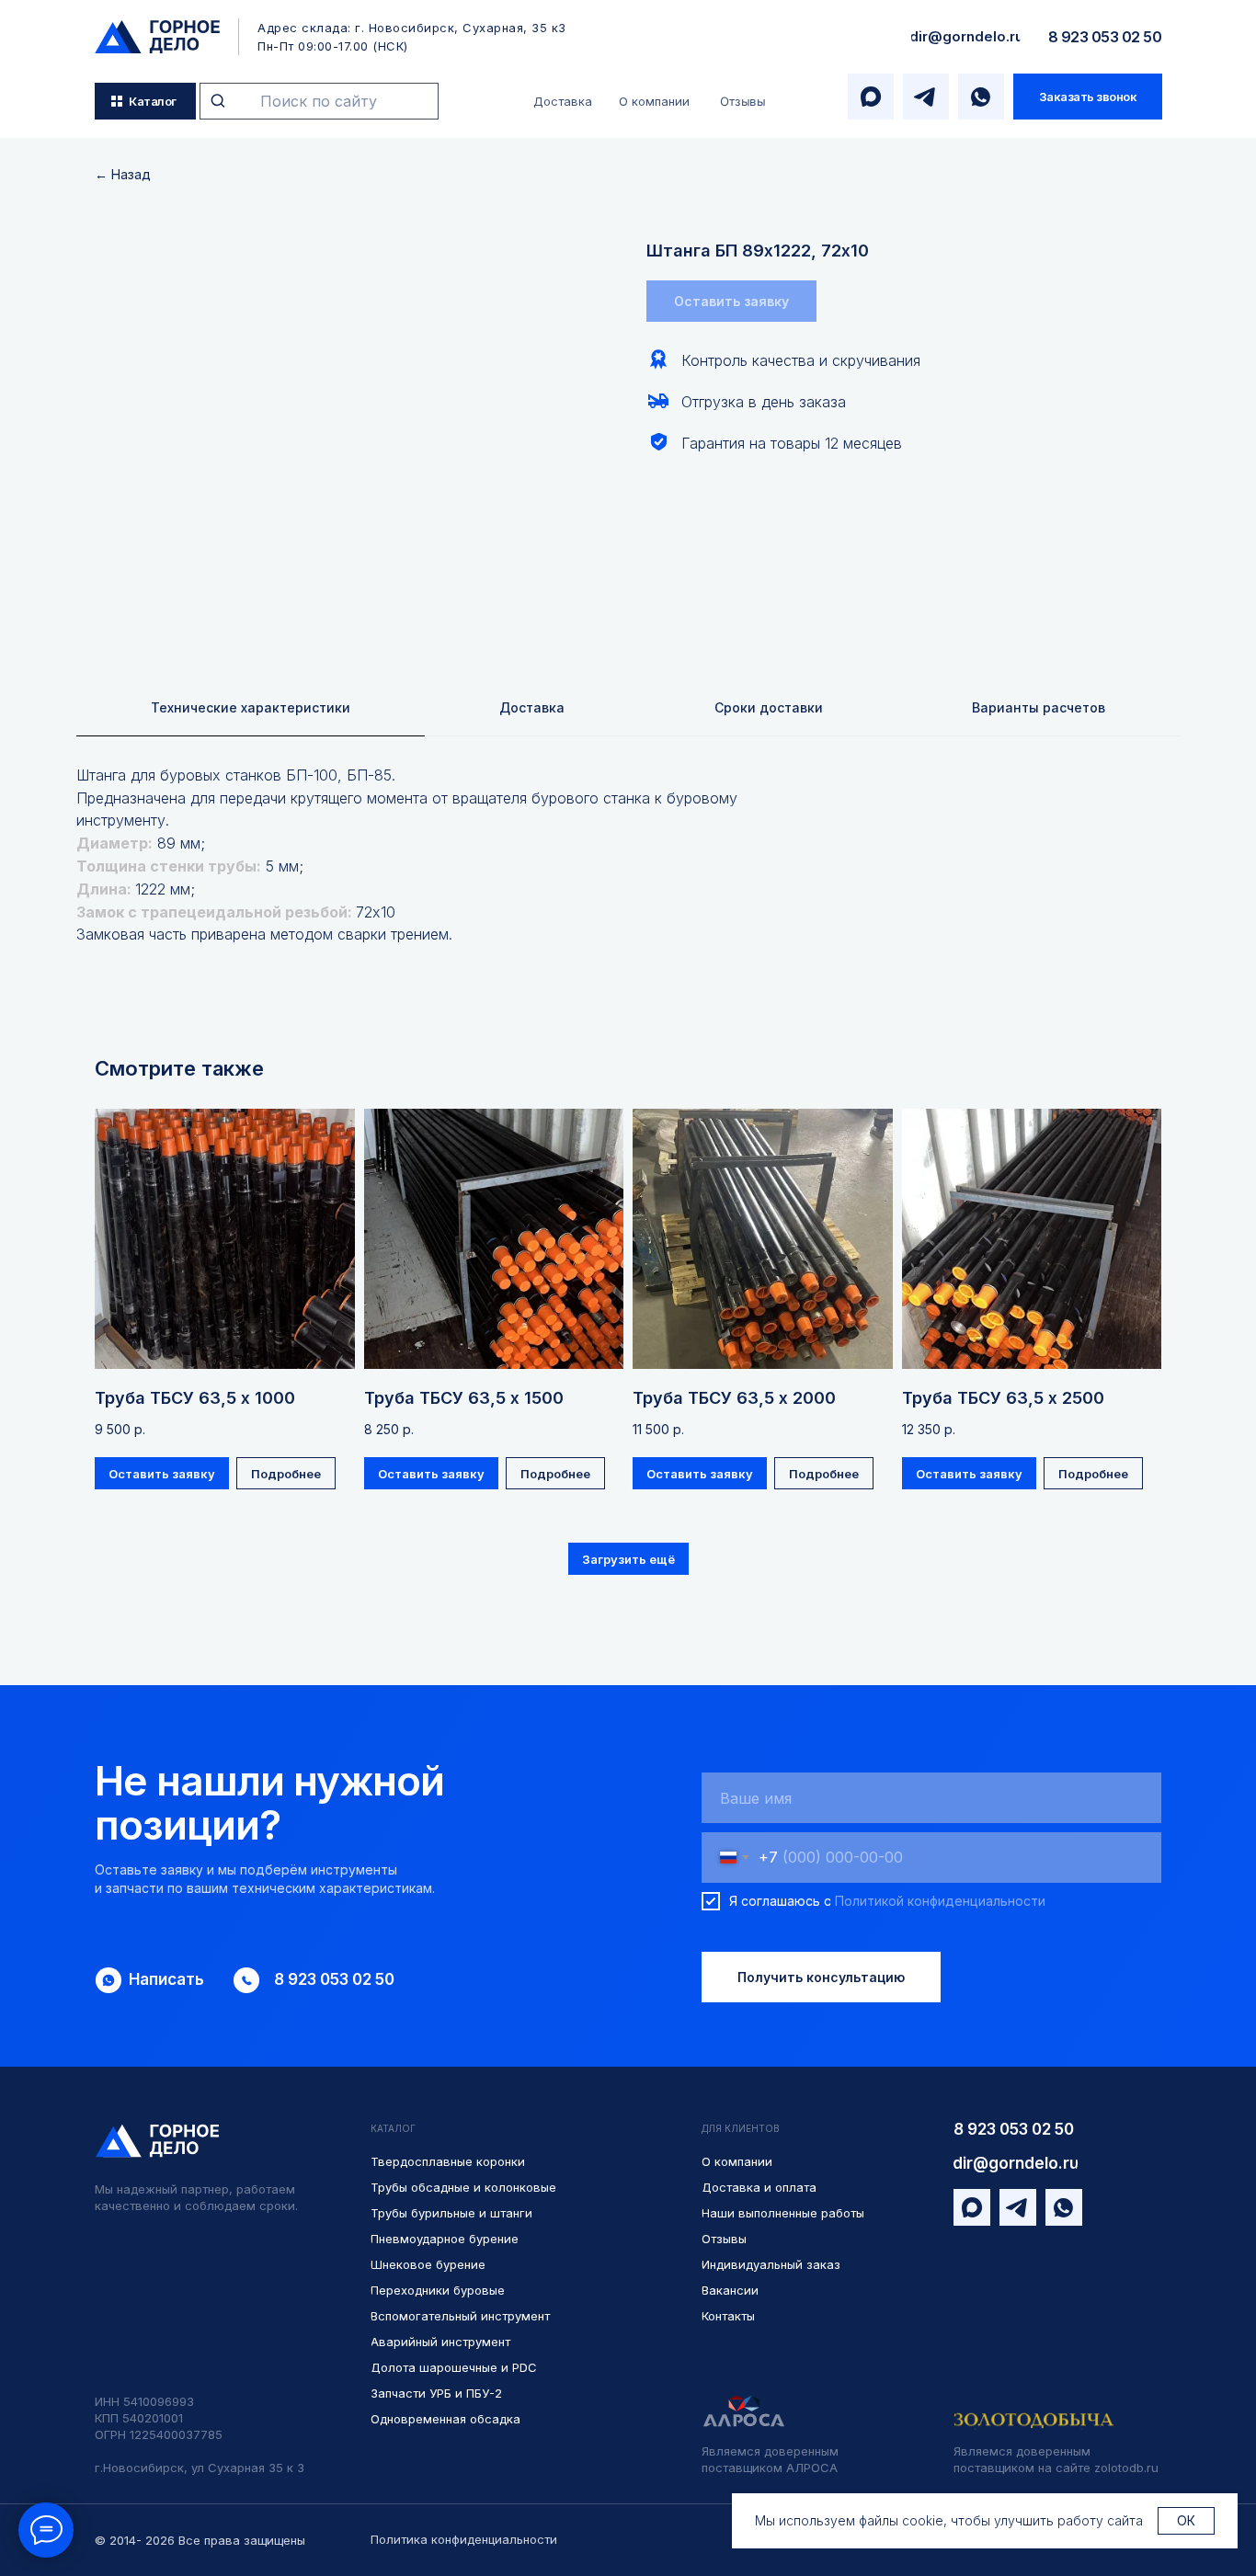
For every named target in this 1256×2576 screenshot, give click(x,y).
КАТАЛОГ (393, 2128)
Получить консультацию (821, 1977)
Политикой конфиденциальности (940, 1901)
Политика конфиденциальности (464, 2539)
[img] (157, 37)
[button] (1088, 97)
